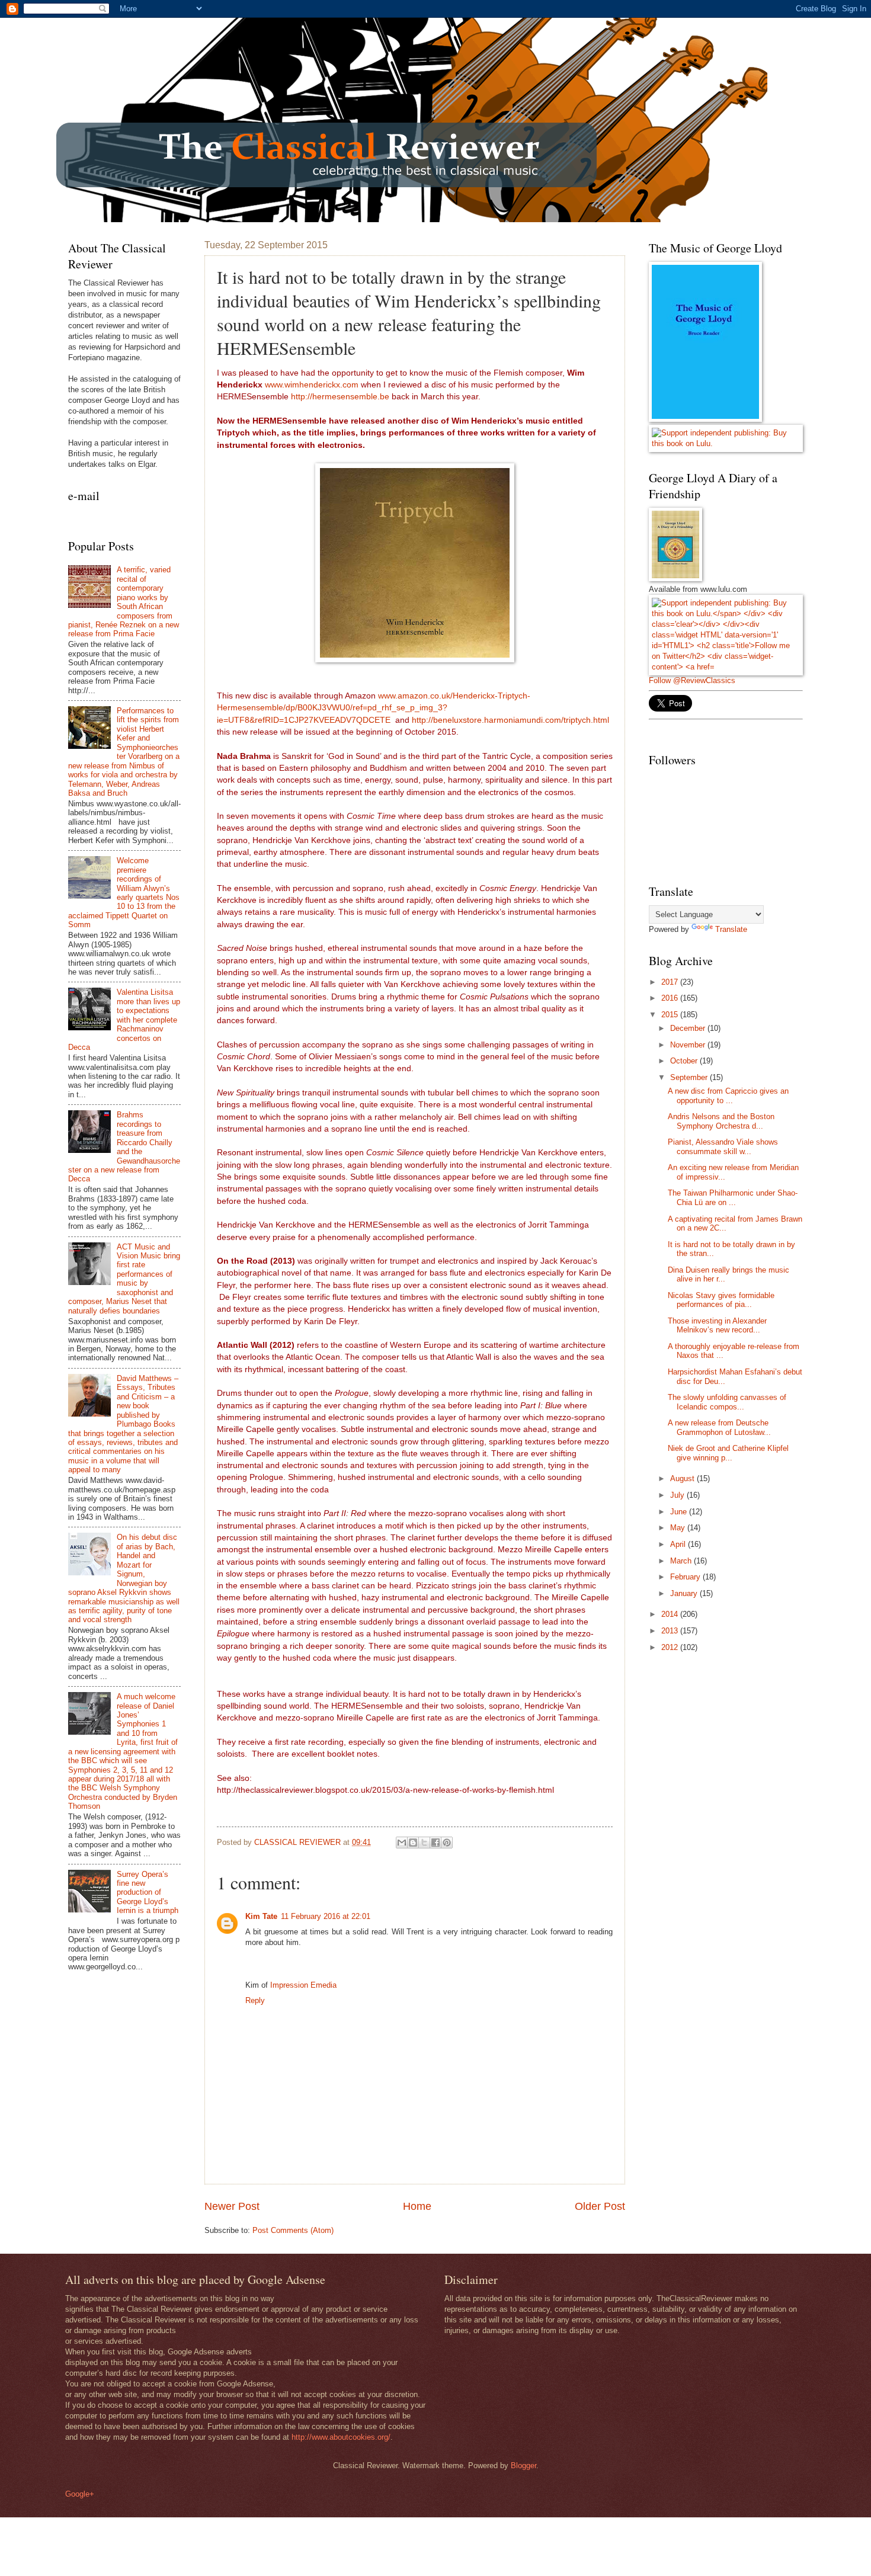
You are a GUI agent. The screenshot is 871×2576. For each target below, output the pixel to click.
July (678, 1495)
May (679, 1528)
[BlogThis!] (413, 1843)
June (680, 1512)
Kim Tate (261, 1916)
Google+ (80, 2494)
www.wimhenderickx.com (312, 385)
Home (417, 2206)
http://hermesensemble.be (340, 397)
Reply (255, 2000)
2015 (671, 1015)
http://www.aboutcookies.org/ (341, 2437)
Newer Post (232, 2206)
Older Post (600, 2206)
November (689, 1045)
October (685, 1061)
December (689, 1028)
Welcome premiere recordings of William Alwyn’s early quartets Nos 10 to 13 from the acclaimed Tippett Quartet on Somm (124, 893)
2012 (671, 1647)
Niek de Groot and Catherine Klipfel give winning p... (728, 1453)
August (683, 1478)
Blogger (523, 2466)
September (690, 1077)
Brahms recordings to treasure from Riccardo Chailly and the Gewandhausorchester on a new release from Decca (124, 1147)
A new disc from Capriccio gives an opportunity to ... (728, 1095)
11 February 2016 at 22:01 (326, 1916)
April (679, 1544)
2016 (671, 998)
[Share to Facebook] (435, 1843)
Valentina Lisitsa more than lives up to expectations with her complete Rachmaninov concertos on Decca (124, 1020)
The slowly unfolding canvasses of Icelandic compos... (727, 1402)
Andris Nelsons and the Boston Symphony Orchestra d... (721, 1121)
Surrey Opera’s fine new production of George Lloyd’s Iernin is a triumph (148, 1893)
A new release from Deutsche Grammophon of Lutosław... (719, 1427)
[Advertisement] (738, 1746)
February (686, 1577)
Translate (731, 929)
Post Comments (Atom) (293, 2230)
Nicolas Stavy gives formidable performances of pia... (721, 1300)
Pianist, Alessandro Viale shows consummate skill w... (723, 1146)
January (685, 1593)
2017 (671, 982)
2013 (671, 1631)
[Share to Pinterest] (447, 1843)
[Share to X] (424, 1843)
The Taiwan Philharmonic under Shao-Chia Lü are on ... (733, 1197)
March (682, 1561)
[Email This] (402, 1843)
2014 (671, 1614)
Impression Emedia (303, 1985)
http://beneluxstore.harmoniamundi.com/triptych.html (510, 720)
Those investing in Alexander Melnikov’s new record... (717, 1325)
